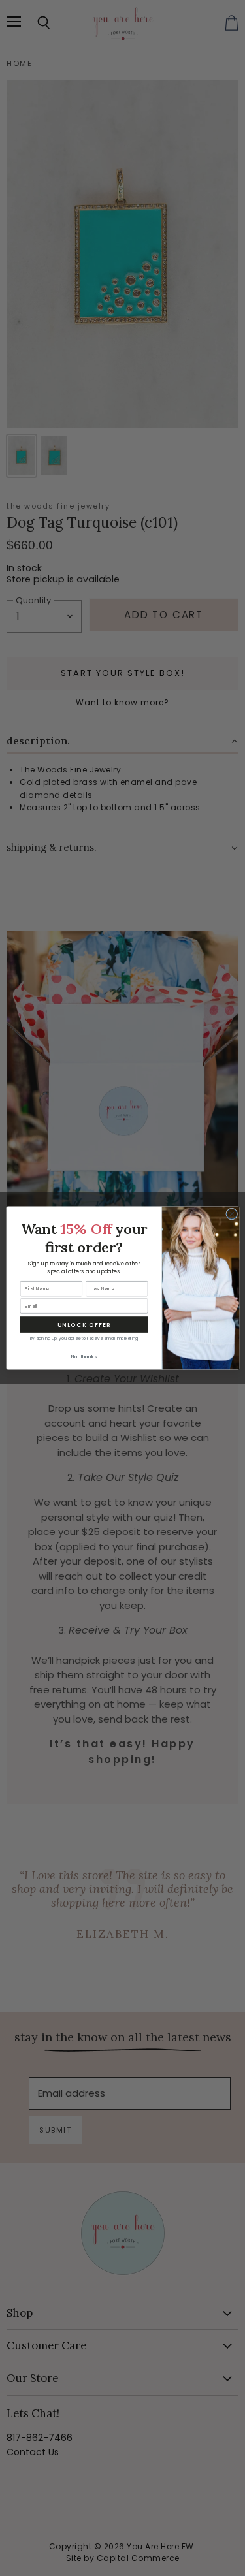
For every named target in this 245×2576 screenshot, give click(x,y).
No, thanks (83, 1357)
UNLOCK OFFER (84, 1325)
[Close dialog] (231, 1214)
